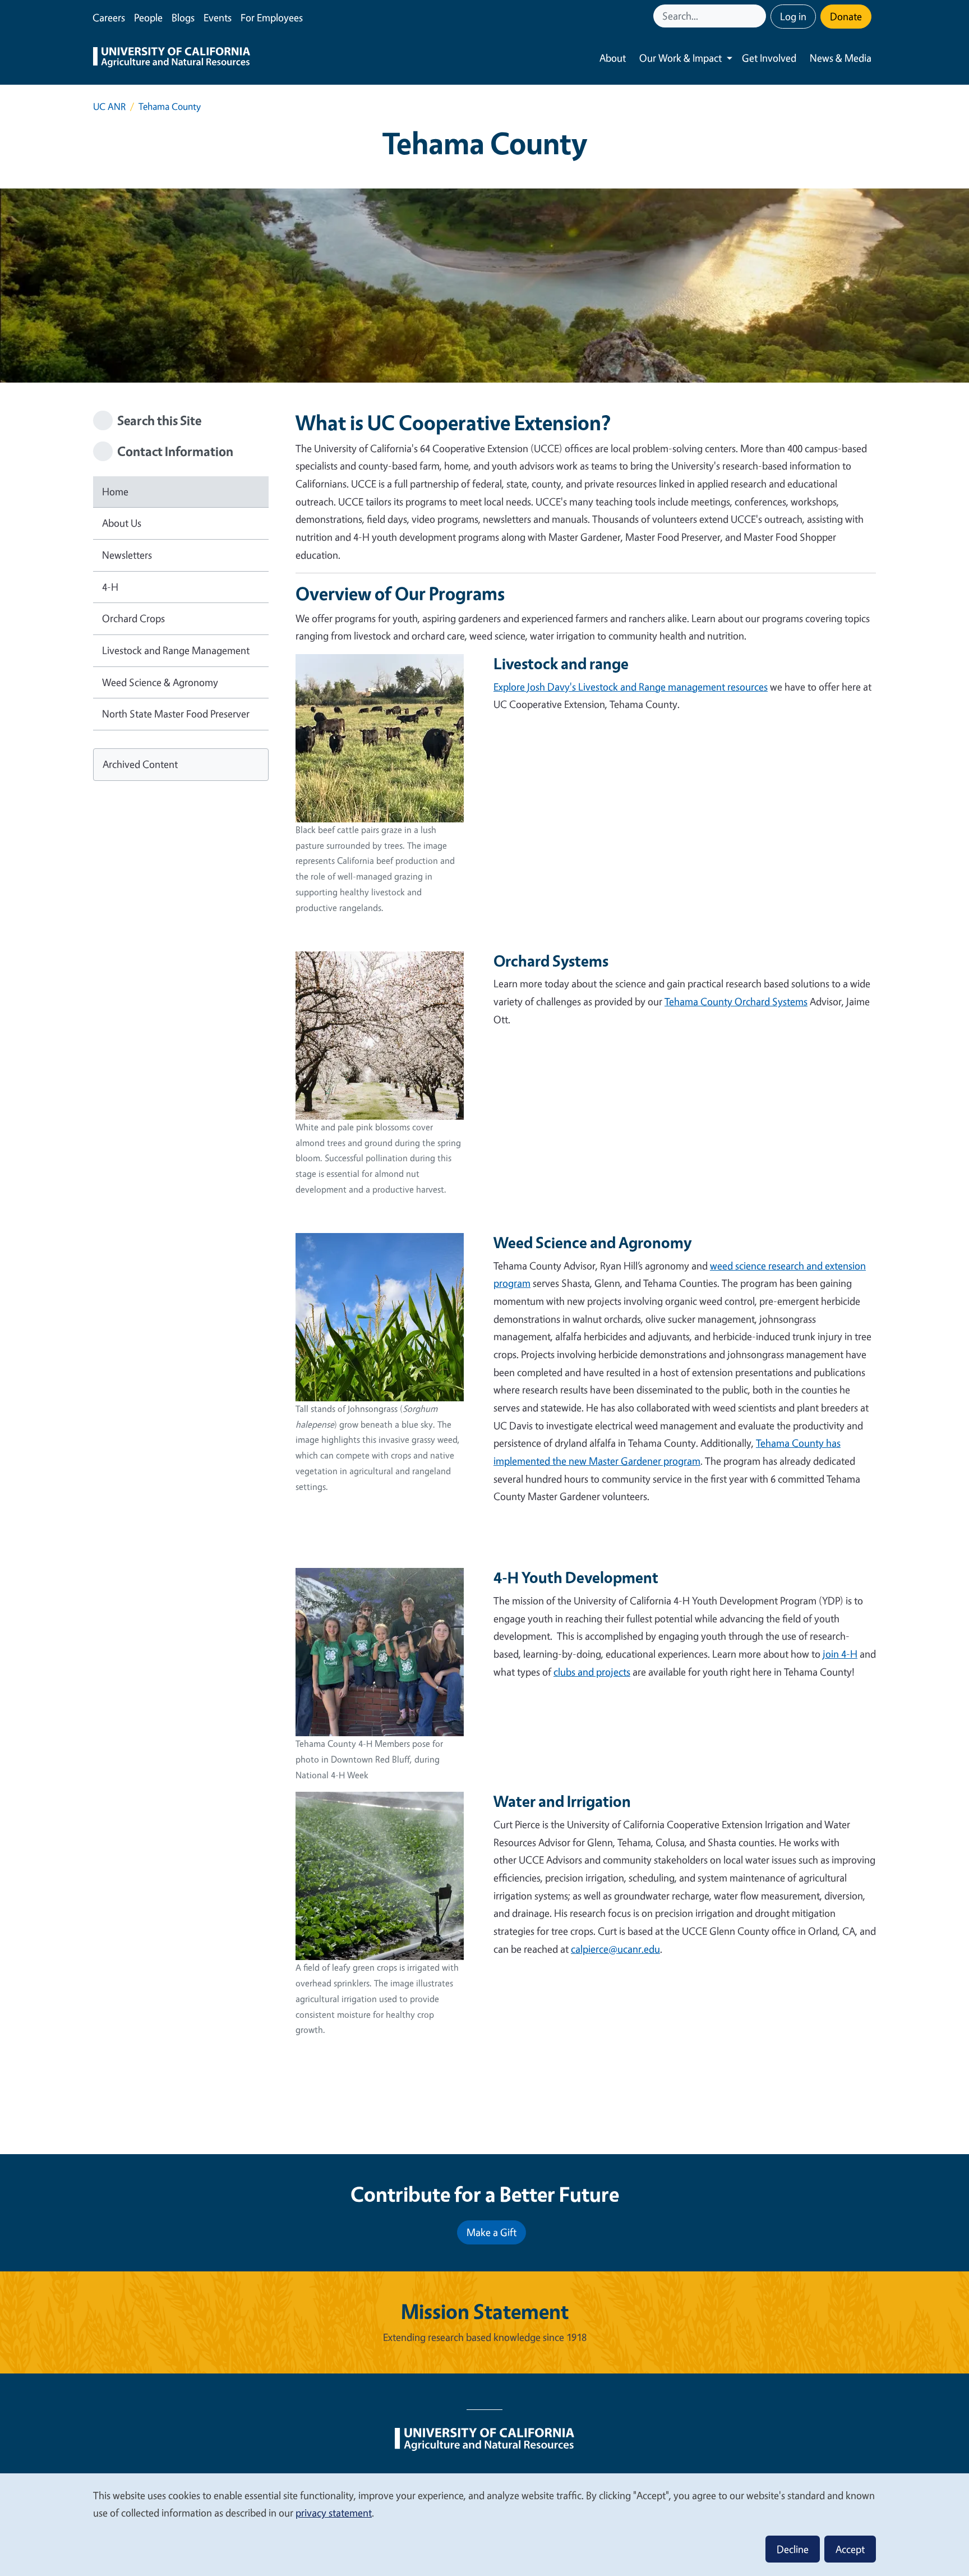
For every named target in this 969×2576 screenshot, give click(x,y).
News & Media (841, 58)
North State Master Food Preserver (176, 714)
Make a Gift (492, 2232)
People (148, 17)
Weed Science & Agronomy (160, 682)
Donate (846, 16)
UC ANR (109, 106)
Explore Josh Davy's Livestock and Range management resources (631, 687)
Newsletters (127, 555)
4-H (110, 587)
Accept (850, 2549)
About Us (122, 523)
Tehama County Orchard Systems (736, 1001)
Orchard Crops (133, 618)
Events (218, 17)
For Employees (272, 17)
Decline (793, 2549)
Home (115, 491)
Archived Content (140, 764)
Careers (109, 17)
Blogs (183, 17)
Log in (793, 16)
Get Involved (769, 58)
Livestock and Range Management (176, 650)
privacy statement (334, 2513)
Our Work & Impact (680, 58)
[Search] (759, 16)
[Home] (172, 58)
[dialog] (484, 2524)
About (613, 58)
